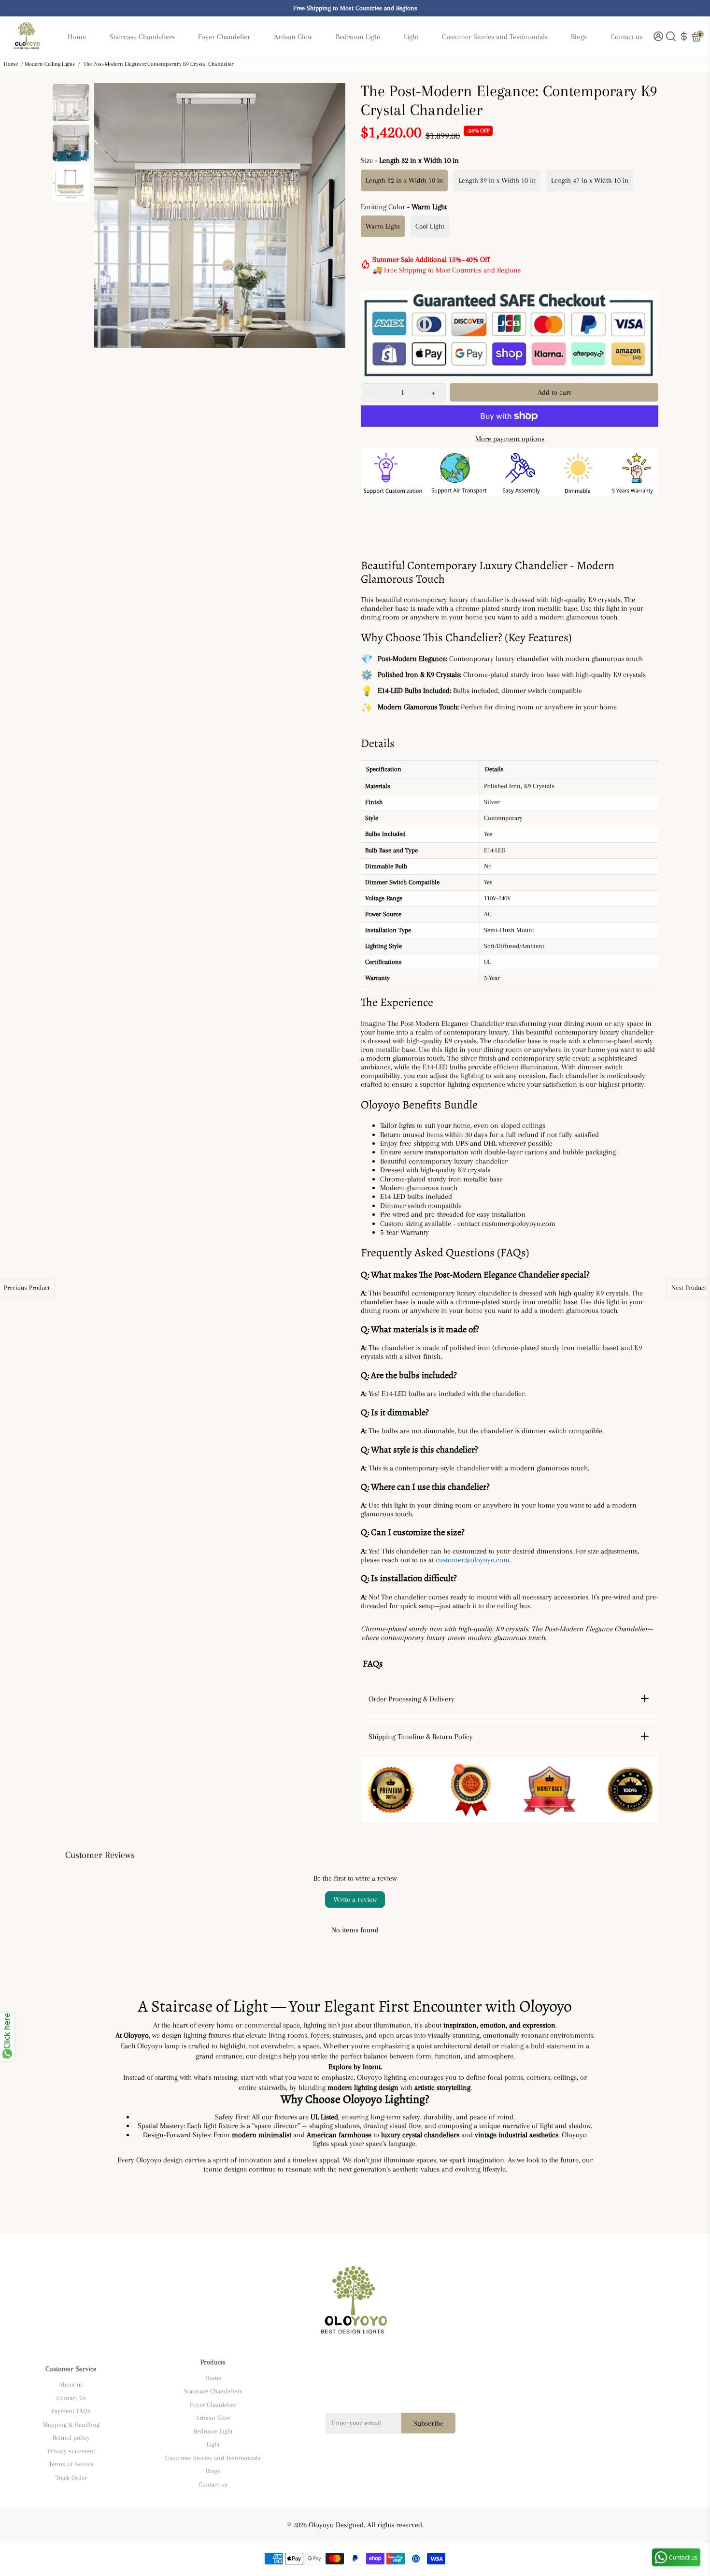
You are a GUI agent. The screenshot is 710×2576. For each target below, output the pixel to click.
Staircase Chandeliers (142, 37)
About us (71, 2384)
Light (411, 37)
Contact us (626, 37)
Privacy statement (71, 2451)
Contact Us (71, 2398)
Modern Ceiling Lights (50, 64)
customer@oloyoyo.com (473, 1560)
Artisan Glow (293, 37)
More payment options (510, 439)
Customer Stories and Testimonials (495, 37)
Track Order (71, 2478)
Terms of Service (71, 2464)
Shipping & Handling (71, 2425)
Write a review (355, 1900)
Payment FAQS (71, 2411)
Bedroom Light (358, 37)
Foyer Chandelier (224, 37)
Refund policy (71, 2438)
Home (77, 37)
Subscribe (428, 2423)
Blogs (579, 37)
